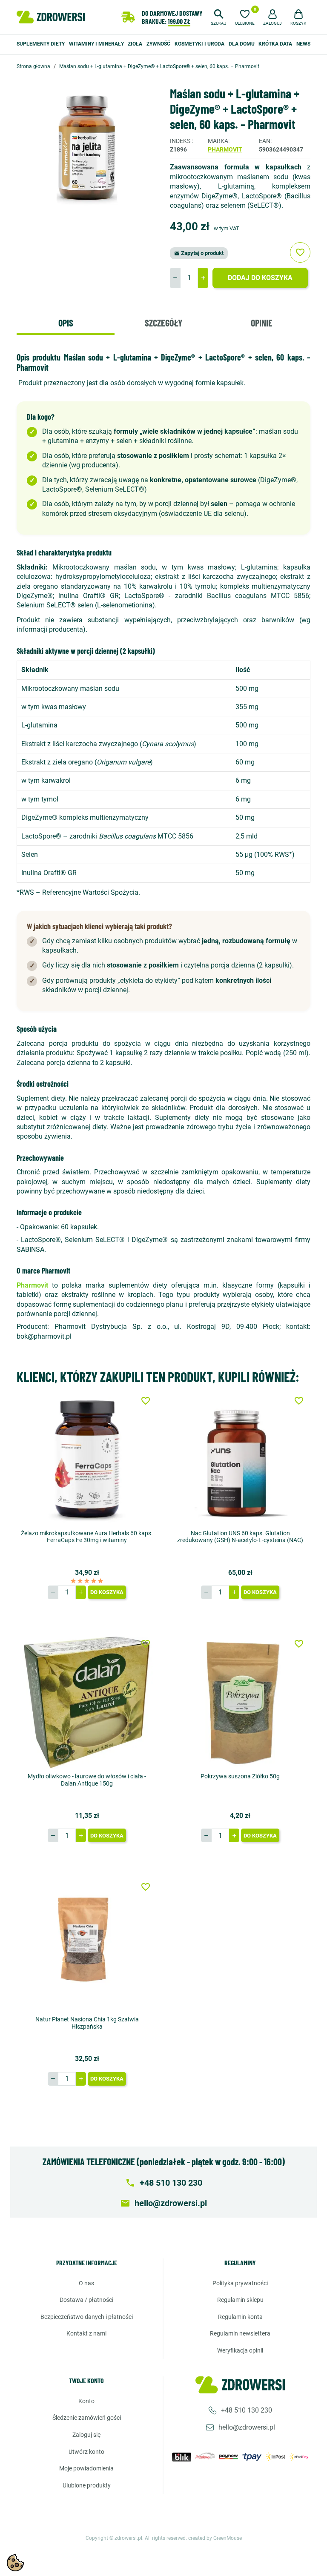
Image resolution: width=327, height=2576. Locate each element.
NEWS (303, 44)
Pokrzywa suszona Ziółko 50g (240, 1776)
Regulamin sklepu (240, 2300)
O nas (86, 2283)
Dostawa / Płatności (86, 2300)
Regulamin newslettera (240, 2333)
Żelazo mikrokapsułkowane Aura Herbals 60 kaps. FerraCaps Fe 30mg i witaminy (87, 1537)
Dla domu (242, 44)
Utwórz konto (86, 2452)
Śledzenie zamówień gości (87, 2418)
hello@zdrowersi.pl (247, 2427)
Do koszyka (107, 1592)
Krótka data (275, 44)
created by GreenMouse (215, 2538)
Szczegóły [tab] (163, 323)
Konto (86, 2401)
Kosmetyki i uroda (199, 44)
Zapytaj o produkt (199, 253)
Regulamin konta (240, 2317)
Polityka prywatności (240, 2283)
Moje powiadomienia (86, 2468)
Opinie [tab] (262, 323)
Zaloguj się (86, 2435)
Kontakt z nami (86, 2333)
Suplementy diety (41, 44)
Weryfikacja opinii (240, 2350)
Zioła (135, 44)
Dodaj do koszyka (260, 278)
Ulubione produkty (87, 2485)
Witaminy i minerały (96, 44)
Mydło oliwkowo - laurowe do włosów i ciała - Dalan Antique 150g (87, 1780)
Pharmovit (225, 149)
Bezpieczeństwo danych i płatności (87, 2317)
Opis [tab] (66, 323)
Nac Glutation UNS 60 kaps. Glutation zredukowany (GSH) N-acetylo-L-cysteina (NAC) (240, 1537)
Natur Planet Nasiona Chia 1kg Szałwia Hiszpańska (87, 2023)
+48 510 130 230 (247, 2410)
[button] (219, 16)
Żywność (158, 44)
